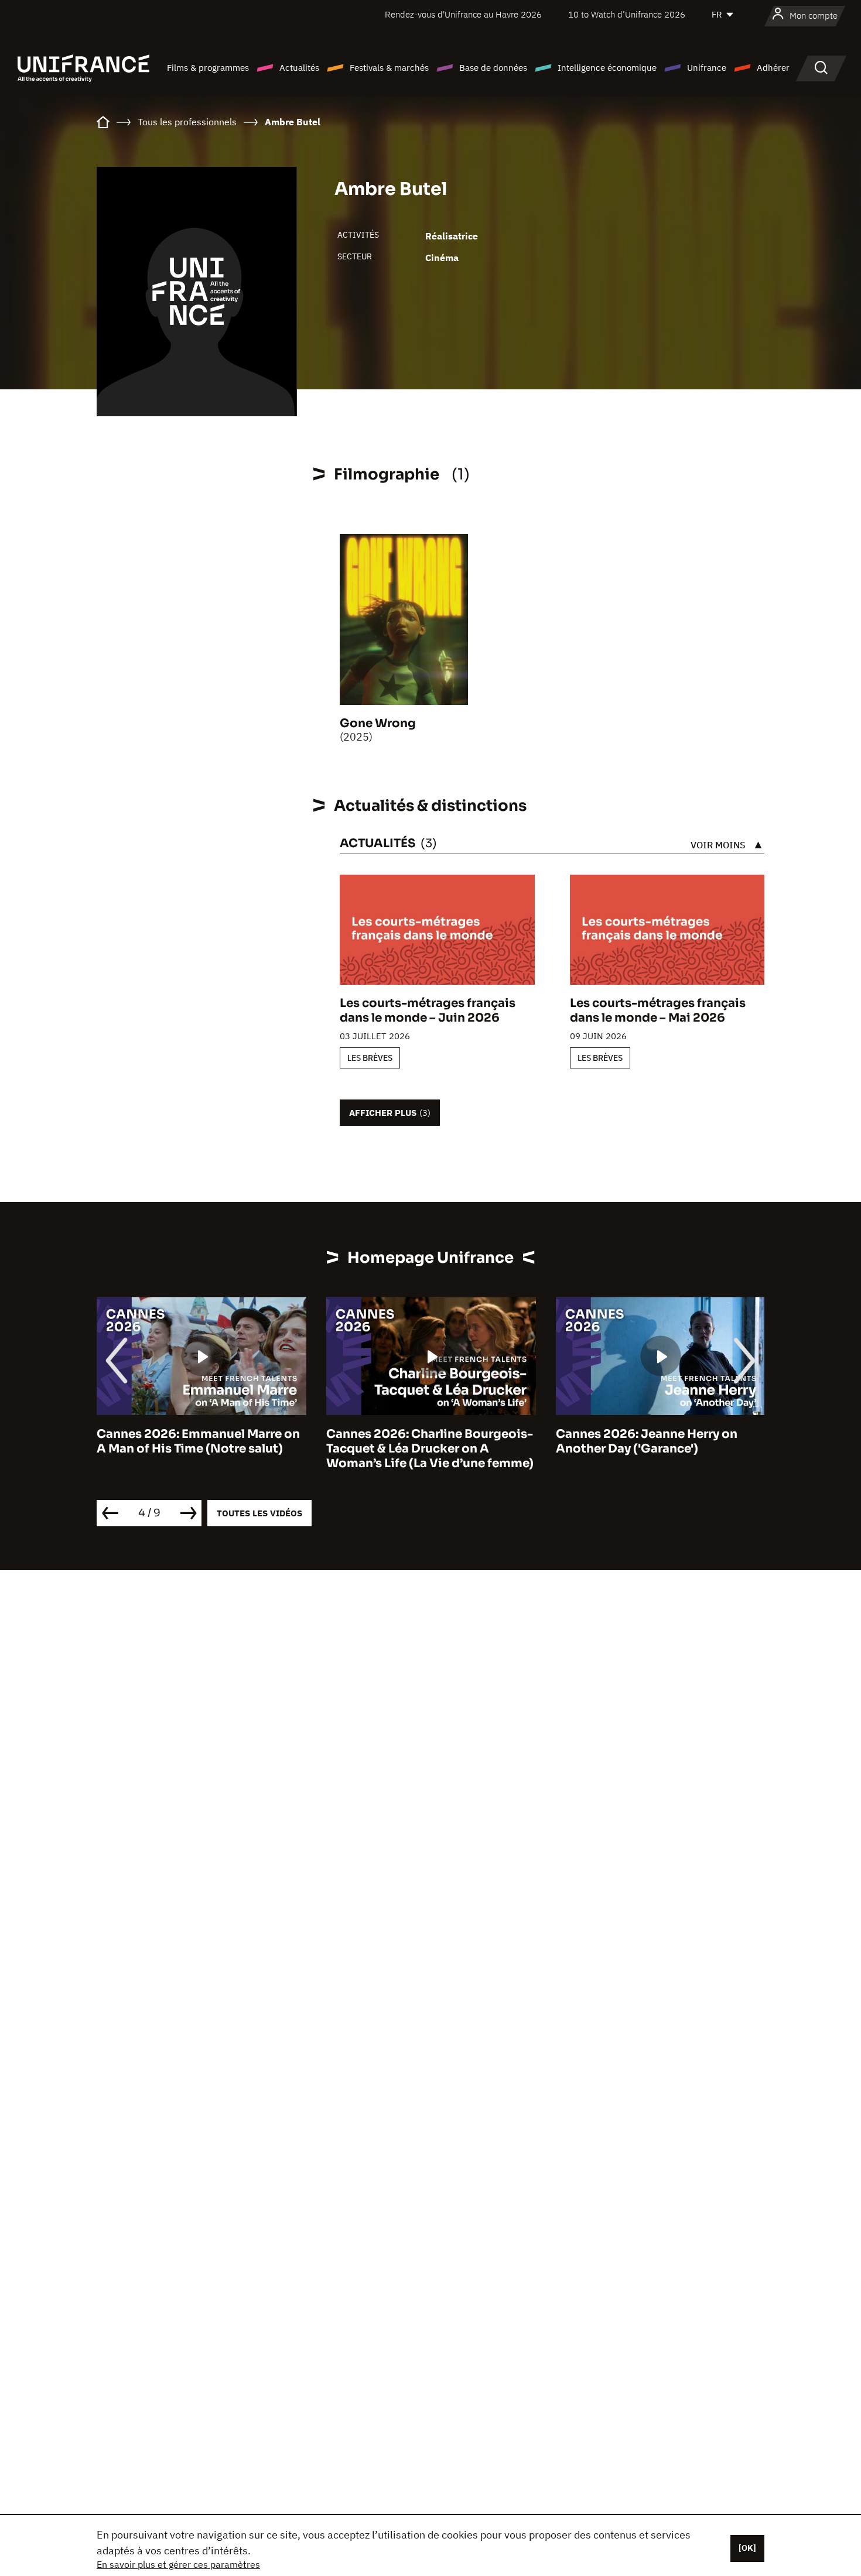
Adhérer (773, 68)
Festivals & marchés (389, 68)
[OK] (747, 2548)
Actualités (299, 68)
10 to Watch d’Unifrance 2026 (627, 14)
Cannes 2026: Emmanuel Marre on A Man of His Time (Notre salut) (198, 1441)
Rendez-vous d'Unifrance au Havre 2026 (463, 14)
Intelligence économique (607, 68)
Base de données (493, 68)
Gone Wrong (378, 723)
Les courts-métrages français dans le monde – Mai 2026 (658, 1010)
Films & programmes (208, 68)
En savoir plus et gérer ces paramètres (178, 2564)
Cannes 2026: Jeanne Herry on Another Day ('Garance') (647, 1441)
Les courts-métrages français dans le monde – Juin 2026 (428, 1010)
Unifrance (707, 68)
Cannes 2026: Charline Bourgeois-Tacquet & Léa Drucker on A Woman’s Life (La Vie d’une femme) (430, 1449)
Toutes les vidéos (259, 1513)
